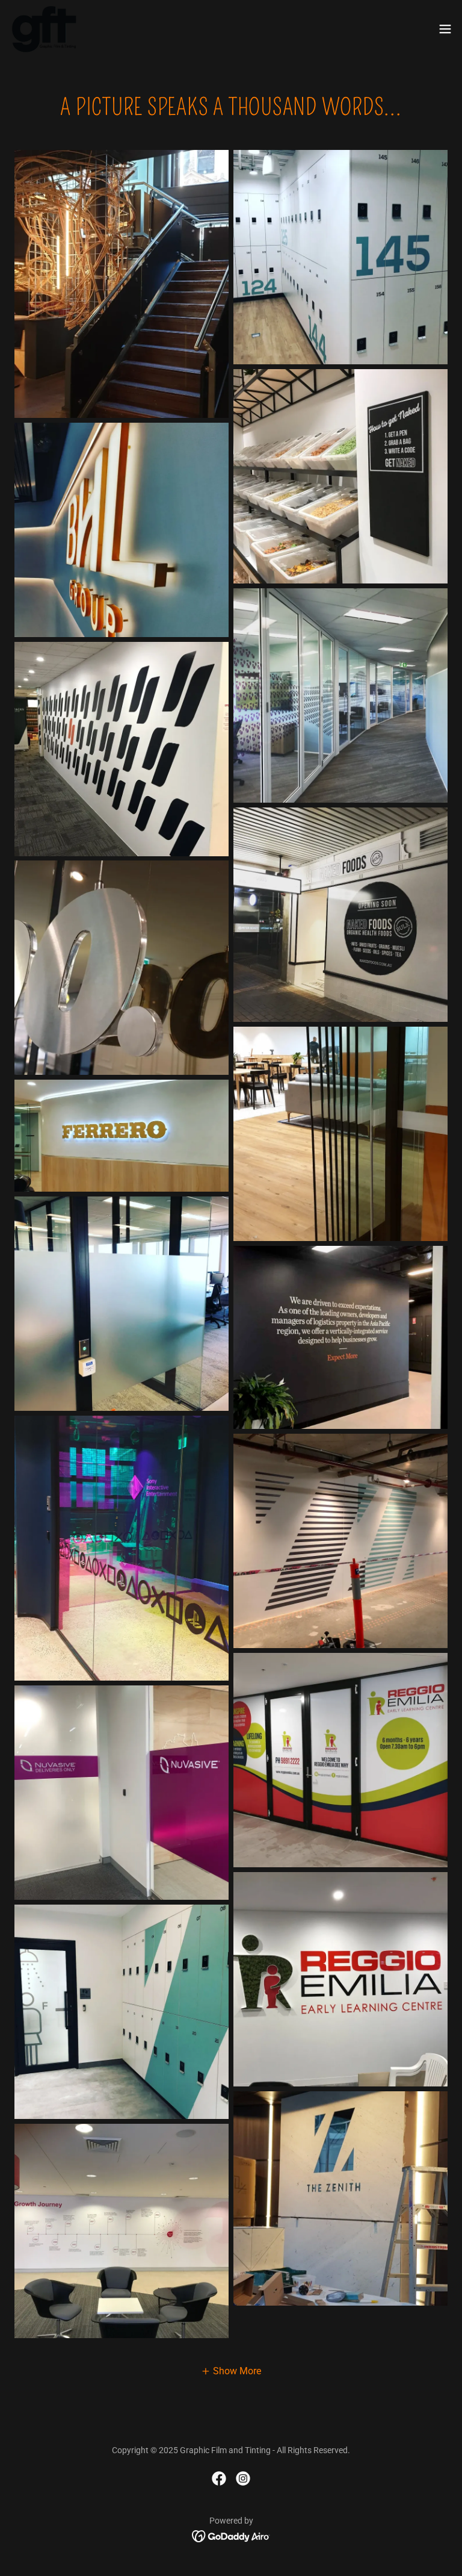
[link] (44, 29)
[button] (445, 29)
